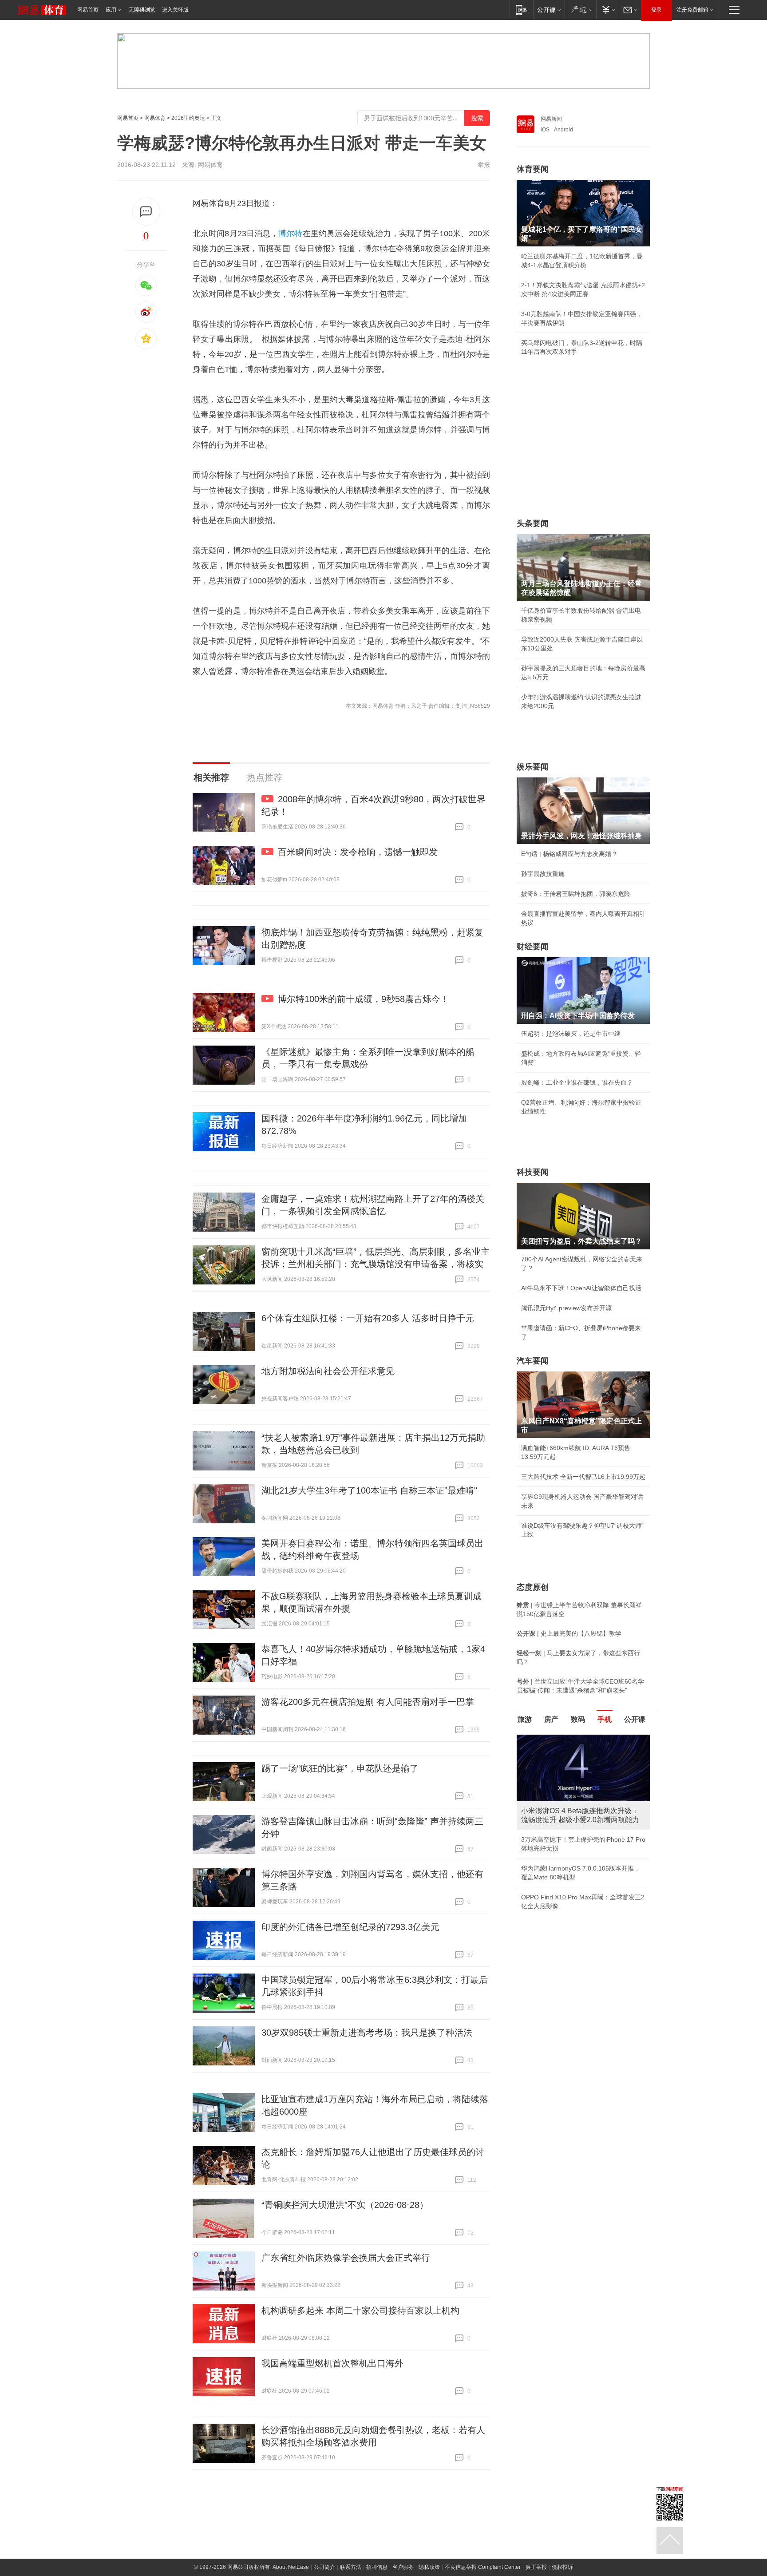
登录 (656, 10)
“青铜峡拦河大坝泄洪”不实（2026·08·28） (345, 2205)
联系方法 (351, 2567)
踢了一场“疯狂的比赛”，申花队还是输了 (340, 1768)
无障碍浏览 (142, 10)
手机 (605, 1719)
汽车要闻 (533, 1361)
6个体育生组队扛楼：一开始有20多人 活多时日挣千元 (368, 1318)
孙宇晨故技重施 (543, 874)
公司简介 (324, 2567)
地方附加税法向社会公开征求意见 (328, 1371)
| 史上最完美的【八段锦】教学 (569, 1633)
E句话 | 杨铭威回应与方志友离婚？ (569, 854)
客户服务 (403, 2567)
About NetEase (291, 2567)
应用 (111, 10)
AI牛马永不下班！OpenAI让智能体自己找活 (581, 1288)
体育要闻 (533, 169)
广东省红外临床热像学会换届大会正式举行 (346, 2258)
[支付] (607, 10)
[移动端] (521, 10)
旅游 (525, 1719)
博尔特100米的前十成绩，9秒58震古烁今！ (364, 999)
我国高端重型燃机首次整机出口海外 (332, 2363)
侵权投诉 (562, 2567)
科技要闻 (533, 1172)
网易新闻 (551, 119)
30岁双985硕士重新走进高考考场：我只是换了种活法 (367, 2033)
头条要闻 (533, 523)
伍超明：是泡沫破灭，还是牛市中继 (571, 1034)
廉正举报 (536, 2567)
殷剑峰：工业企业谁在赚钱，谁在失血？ (577, 1082)
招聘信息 (377, 2567)
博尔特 (290, 234)
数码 (578, 1719)
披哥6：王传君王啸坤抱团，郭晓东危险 (576, 894)
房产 (551, 1719)
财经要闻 (533, 947)
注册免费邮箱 (692, 10)
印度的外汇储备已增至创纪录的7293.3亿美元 (350, 1927)
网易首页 (88, 10)
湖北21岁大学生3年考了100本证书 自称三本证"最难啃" (369, 1490)
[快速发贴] (146, 212)
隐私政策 (429, 2567)
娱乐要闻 (533, 767)
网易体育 (155, 118)
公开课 (635, 1719)
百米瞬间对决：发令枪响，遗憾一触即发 (358, 852)
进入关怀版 (175, 10)
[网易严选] (580, 10)
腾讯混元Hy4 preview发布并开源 (566, 1308)
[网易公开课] (549, 10)
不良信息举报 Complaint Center (483, 2567)
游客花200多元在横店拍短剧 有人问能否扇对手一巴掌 (368, 1702)
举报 (484, 165)
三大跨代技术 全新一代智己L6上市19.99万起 (583, 1477)
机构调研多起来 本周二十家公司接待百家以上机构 (360, 2310)
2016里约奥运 (188, 118)
